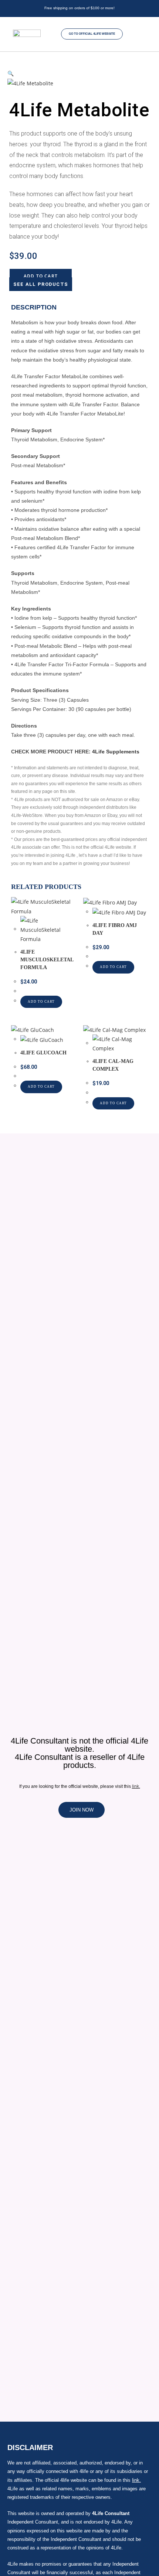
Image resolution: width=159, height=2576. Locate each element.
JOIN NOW (82, 1810)
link (136, 1786)
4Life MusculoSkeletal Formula (47, 960)
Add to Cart (41, 276)
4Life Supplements (116, 752)
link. (136, 2480)
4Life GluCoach (43, 1053)
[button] (146, 34)
